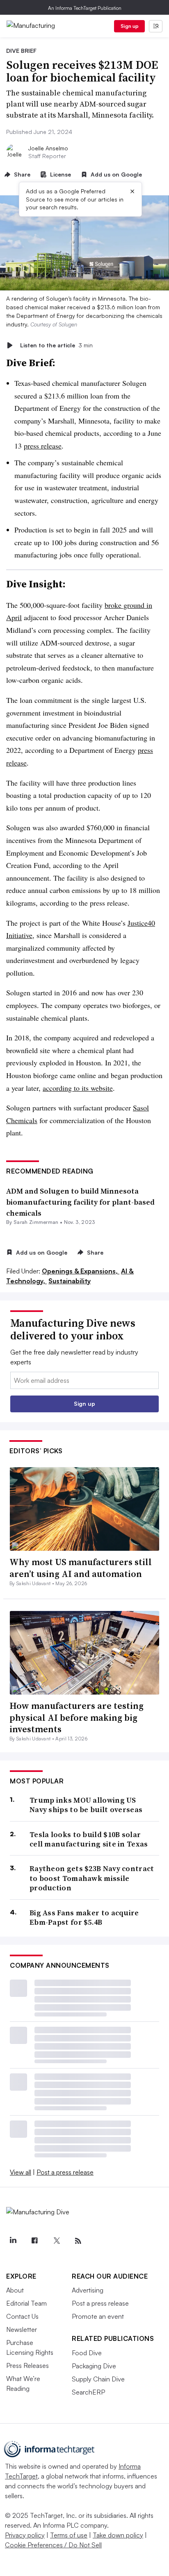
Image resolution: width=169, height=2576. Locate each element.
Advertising (88, 2290)
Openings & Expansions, (81, 1271)
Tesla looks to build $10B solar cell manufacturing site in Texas (89, 1839)
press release (43, 446)
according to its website (78, 1088)
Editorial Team (26, 2303)
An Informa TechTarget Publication (85, 8)
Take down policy (118, 2535)
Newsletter (22, 2329)
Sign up (130, 26)
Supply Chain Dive (98, 2379)
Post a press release (65, 2172)
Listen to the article (56, 345)
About (15, 2290)
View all (21, 2172)
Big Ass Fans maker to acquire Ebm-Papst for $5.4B (84, 1918)
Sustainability (70, 1281)
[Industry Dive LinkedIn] (13, 2241)
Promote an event (98, 2316)
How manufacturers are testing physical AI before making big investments (77, 1717)
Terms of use (69, 2535)
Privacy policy (25, 2535)
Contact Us (22, 2316)
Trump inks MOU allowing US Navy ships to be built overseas (86, 1805)
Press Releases (27, 2365)
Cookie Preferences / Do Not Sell (53, 2545)
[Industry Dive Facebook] (34, 2241)
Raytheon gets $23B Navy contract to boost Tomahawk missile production (92, 1878)
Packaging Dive (94, 2366)
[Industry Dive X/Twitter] (56, 2241)
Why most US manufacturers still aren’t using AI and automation (81, 1568)
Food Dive (87, 2353)
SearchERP (88, 2392)
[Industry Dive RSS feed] (78, 2241)
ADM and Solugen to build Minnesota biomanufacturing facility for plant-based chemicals (80, 1202)
